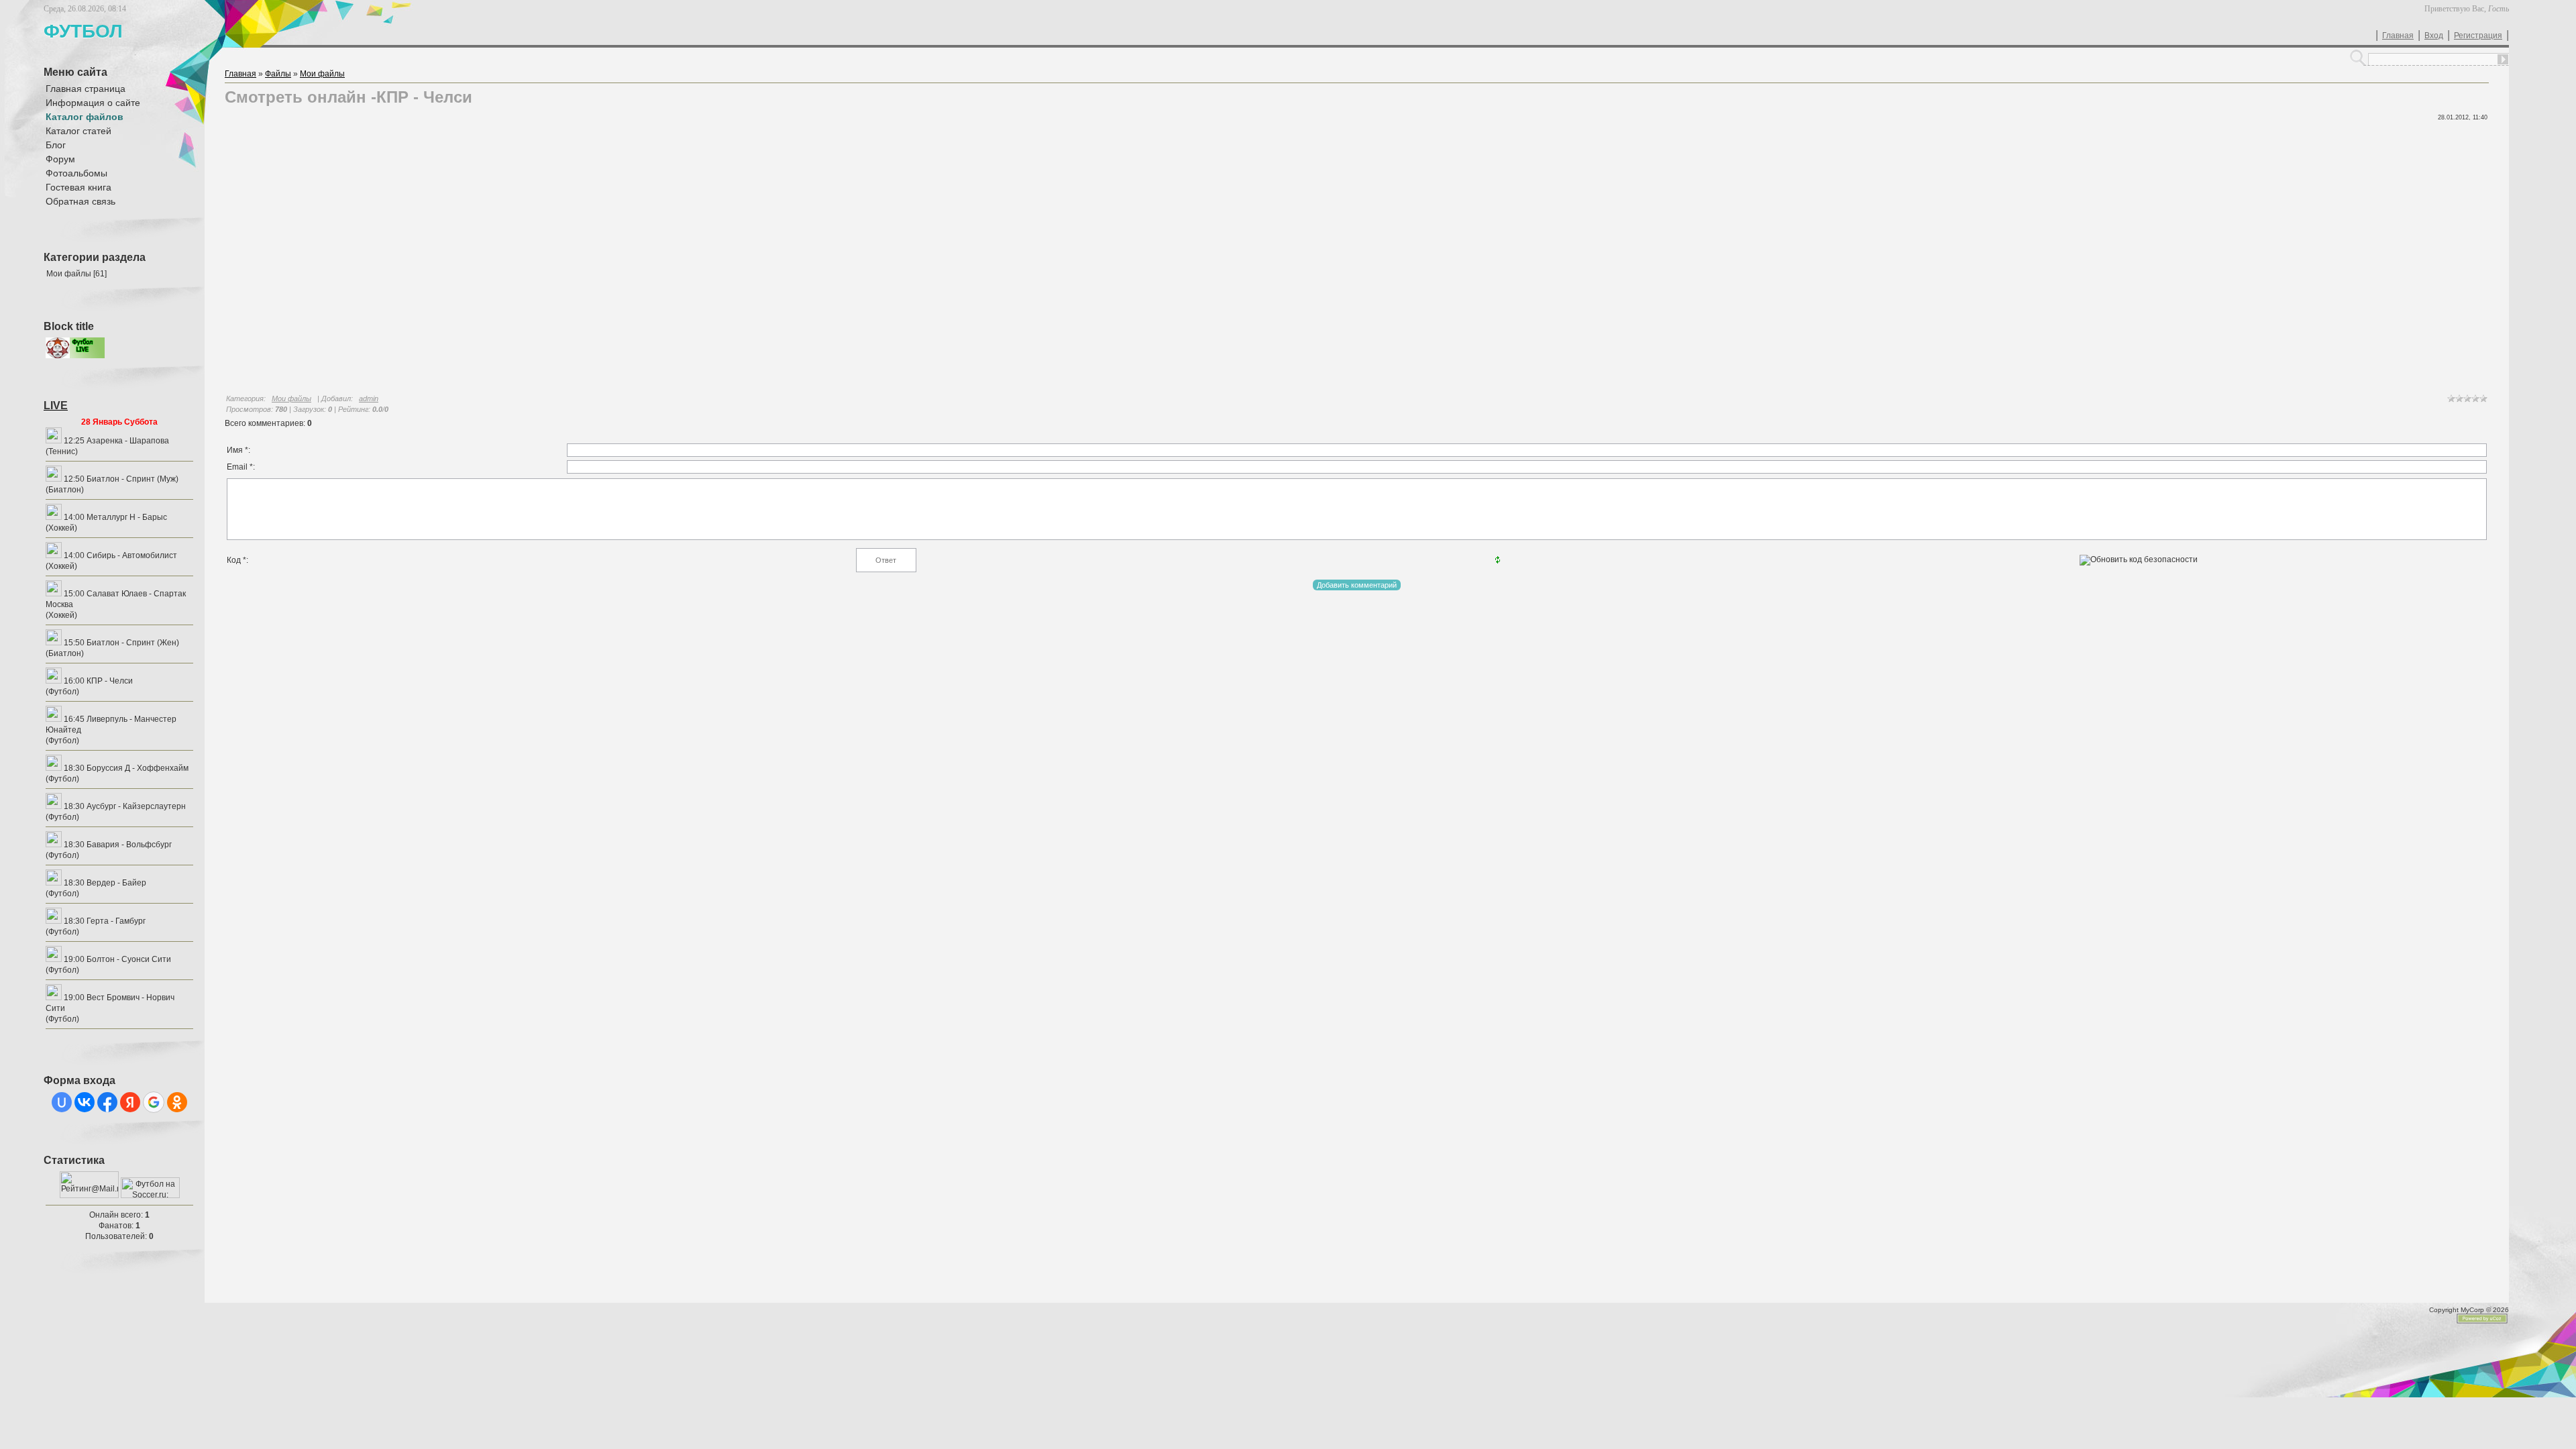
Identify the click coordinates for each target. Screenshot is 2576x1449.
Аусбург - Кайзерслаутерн (136, 806)
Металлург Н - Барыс (127, 517)
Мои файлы (69, 274)
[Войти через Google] (154, 1102)
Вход (2434, 36)
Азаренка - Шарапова (128, 441)
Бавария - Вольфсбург (129, 845)
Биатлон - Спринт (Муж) (132, 479)
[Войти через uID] (62, 1102)
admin (369, 398)
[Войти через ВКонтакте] (85, 1102)
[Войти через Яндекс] (130, 1102)
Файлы (278, 74)
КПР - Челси (110, 681)
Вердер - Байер (116, 883)
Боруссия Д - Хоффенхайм (138, 768)
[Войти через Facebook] (107, 1102)
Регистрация (2478, 36)
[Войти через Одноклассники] (177, 1102)
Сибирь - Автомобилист (132, 555)
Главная (2398, 36)
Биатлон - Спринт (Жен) (133, 643)
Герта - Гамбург (116, 921)
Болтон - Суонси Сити (129, 959)
